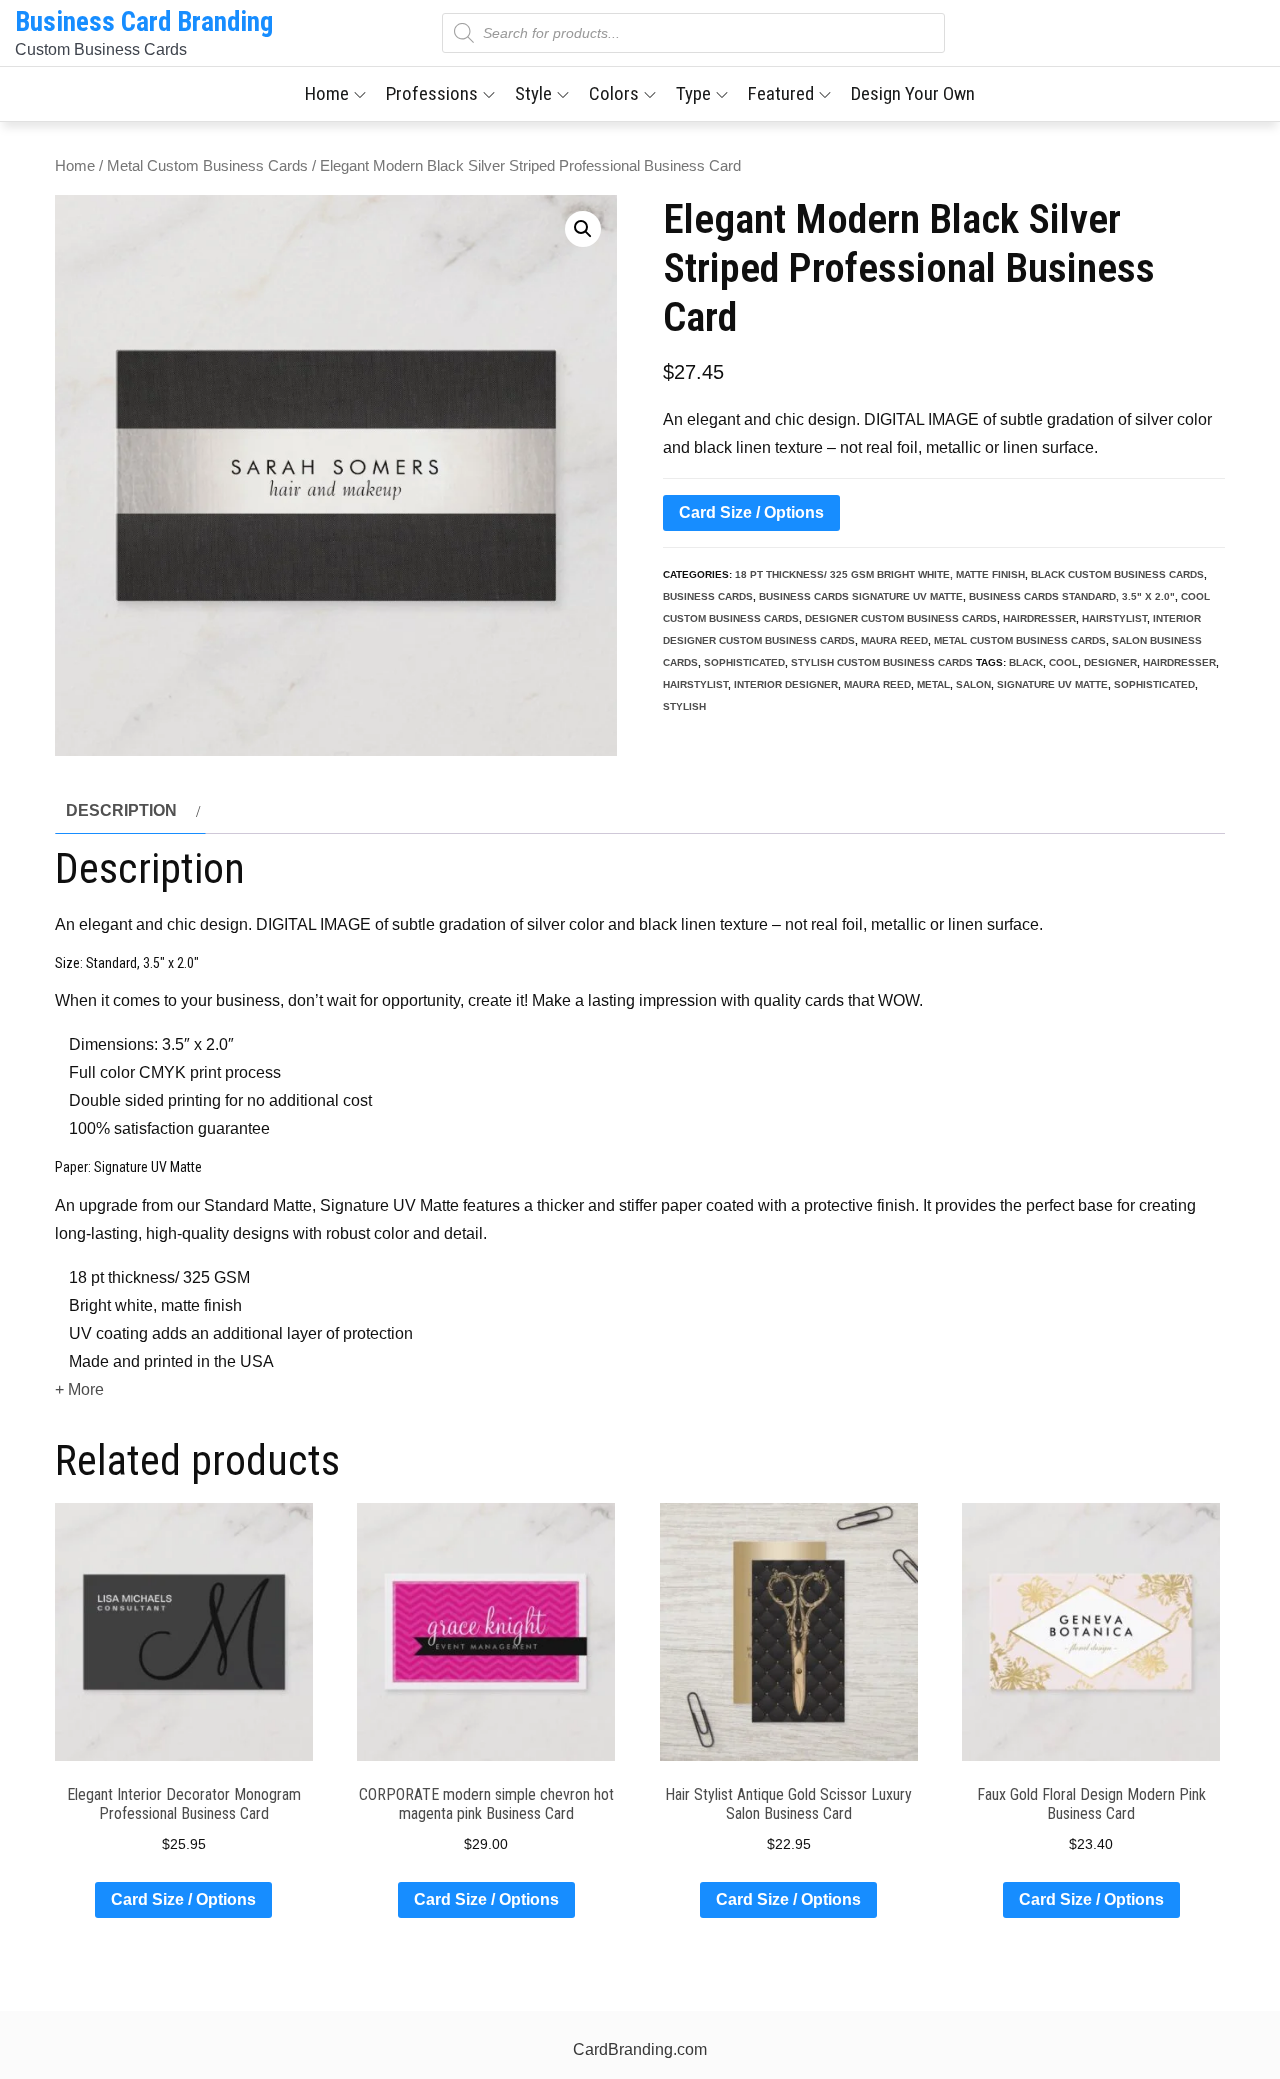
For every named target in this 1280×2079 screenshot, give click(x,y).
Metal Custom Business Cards (207, 166)
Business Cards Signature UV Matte (861, 596)
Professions (432, 93)
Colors (614, 93)
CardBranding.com (640, 2049)
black (1026, 662)
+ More (79, 1389)
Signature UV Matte (1052, 684)
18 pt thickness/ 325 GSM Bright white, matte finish (880, 574)
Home (327, 93)
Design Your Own (913, 93)
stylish (684, 706)
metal (933, 684)
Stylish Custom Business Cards (882, 662)
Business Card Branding (144, 22)
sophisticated (744, 662)
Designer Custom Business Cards (901, 618)
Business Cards (708, 596)
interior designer (786, 684)
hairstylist (1114, 618)
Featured (781, 93)
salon (973, 684)
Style (533, 93)
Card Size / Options (751, 512)
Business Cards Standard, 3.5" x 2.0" (1072, 596)
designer (1110, 662)
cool (1063, 662)
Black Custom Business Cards (1117, 574)
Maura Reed (894, 640)
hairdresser (1039, 618)
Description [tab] (121, 810)
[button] (583, 229)
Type (693, 93)
